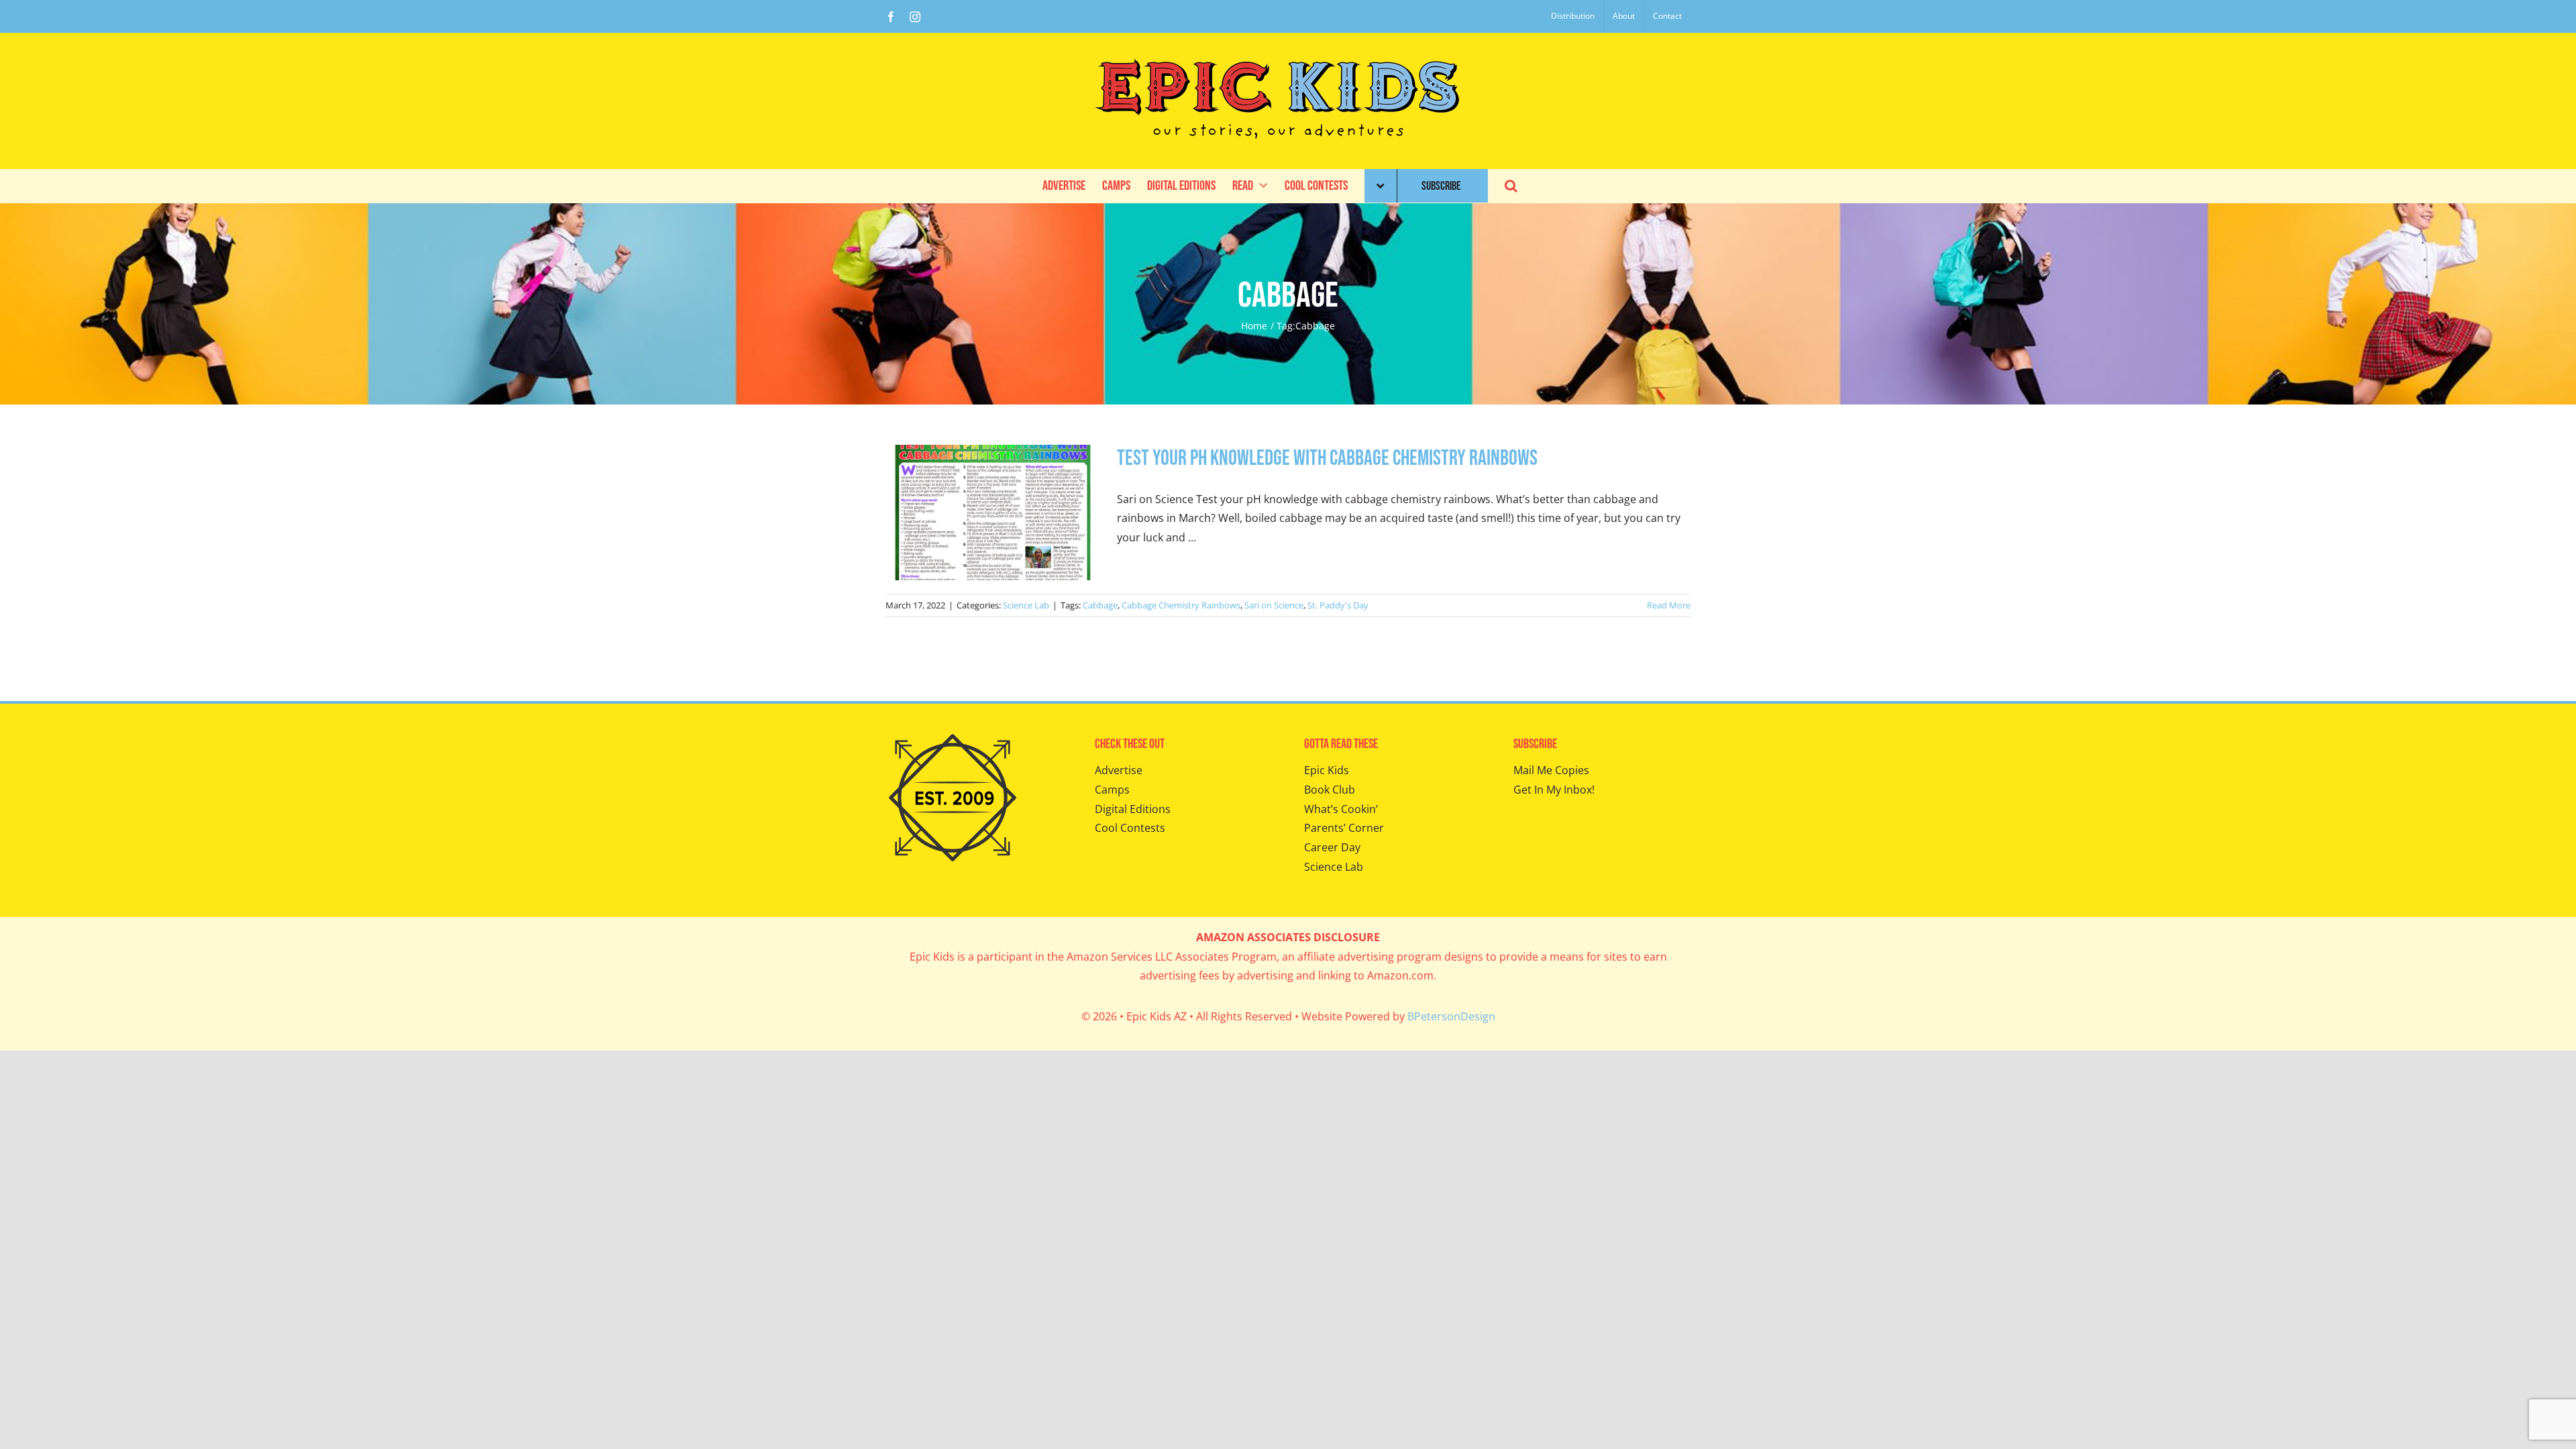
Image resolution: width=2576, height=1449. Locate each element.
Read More (1669, 605)
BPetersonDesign (1451, 1016)
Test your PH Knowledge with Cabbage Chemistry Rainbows (1327, 459)
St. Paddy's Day (1338, 605)
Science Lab (1026, 605)
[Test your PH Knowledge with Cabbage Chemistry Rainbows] (993, 513)
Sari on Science (1274, 605)
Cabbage (1100, 605)
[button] (1511, 186)
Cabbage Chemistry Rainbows (1181, 605)
